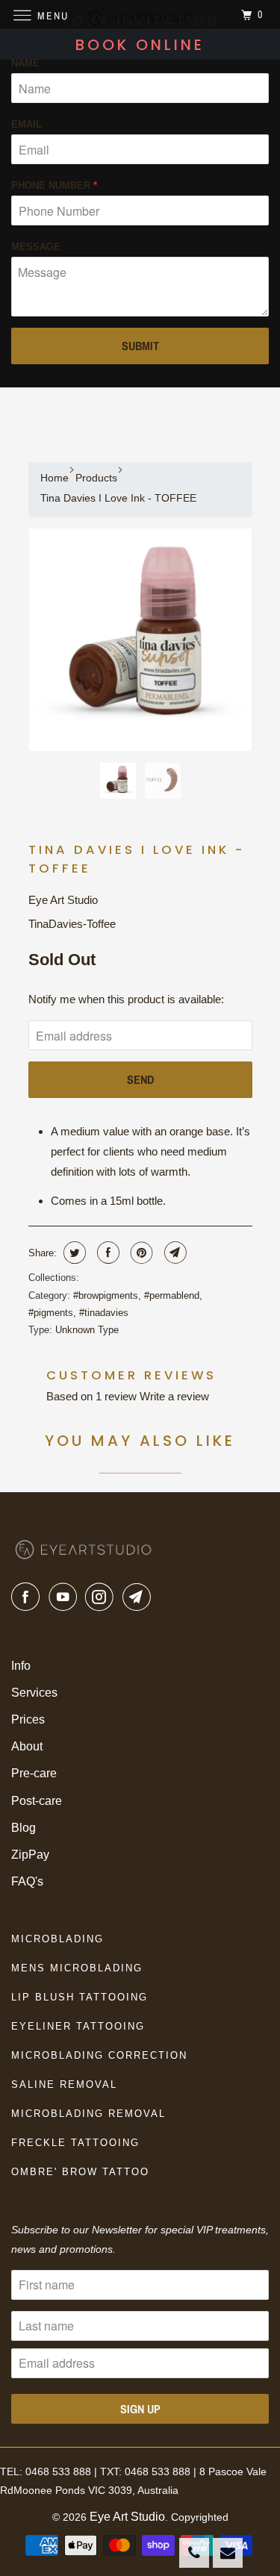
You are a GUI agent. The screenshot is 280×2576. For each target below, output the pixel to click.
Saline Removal (64, 2084)
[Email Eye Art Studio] (140, 1597)
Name (25, 63)
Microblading (57, 1939)
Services (34, 1693)
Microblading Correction (99, 2055)
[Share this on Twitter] (73, 1253)
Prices (28, 1719)
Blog (24, 1828)
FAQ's (27, 1881)
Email (27, 124)
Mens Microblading (77, 1968)
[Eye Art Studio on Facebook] (28, 1597)
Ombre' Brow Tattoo (80, 2172)
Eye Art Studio (63, 900)
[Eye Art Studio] (140, 15)
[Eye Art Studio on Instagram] (102, 1597)
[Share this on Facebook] (106, 1253)
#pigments (51, 1313)
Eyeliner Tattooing (78, 2026)
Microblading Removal (88, 2114)
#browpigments (106, 1295)
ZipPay (30, 1855)
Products (96, 478)
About (27, 1746)
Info (21, 1666)
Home (55, 478)
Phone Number (54, 185)
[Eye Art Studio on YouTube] (66, 1597)
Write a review (174, 1396)
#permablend (172, 1295)
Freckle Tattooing (75, 2143)
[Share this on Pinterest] (140, 1253)
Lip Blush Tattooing (80, 1997)
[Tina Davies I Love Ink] (140, 640)
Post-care (37, 1801)
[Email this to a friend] (174, 1253)
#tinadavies (104, 1313)
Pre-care (34, 1773)
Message (36, 247)
